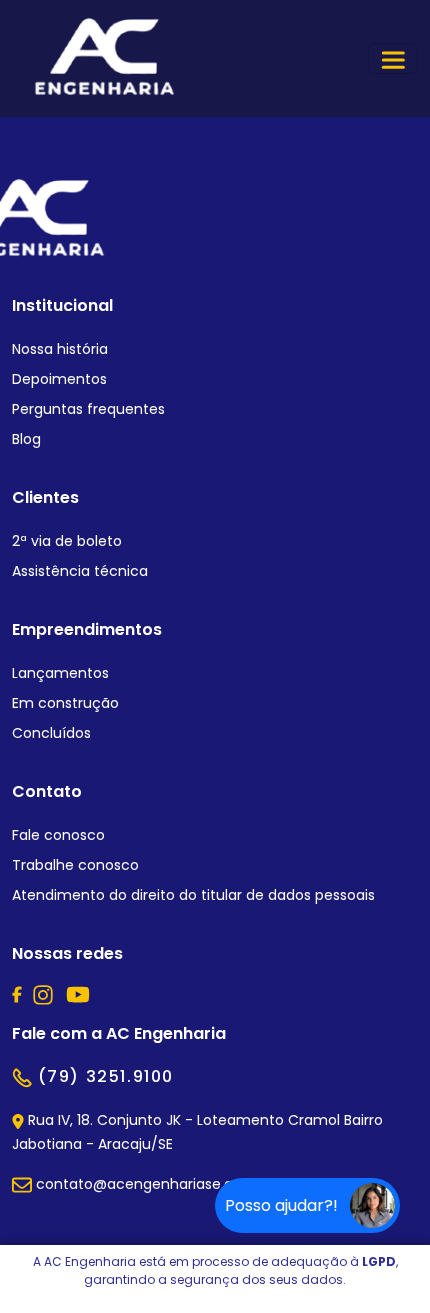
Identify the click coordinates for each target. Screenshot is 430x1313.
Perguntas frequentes (88, 409)
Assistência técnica (80, 571)
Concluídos (51, 733)
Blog (26, 439)
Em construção (65, 703)
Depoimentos (59, 379)
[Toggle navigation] (393, 58)
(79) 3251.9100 (103, 1076)
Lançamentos (60, 673)
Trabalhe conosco (75, 865)
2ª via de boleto (67, 541)
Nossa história (60, 349)
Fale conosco (58, 835)
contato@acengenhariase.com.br (153, 1184)
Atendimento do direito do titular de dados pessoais (193, 895)
